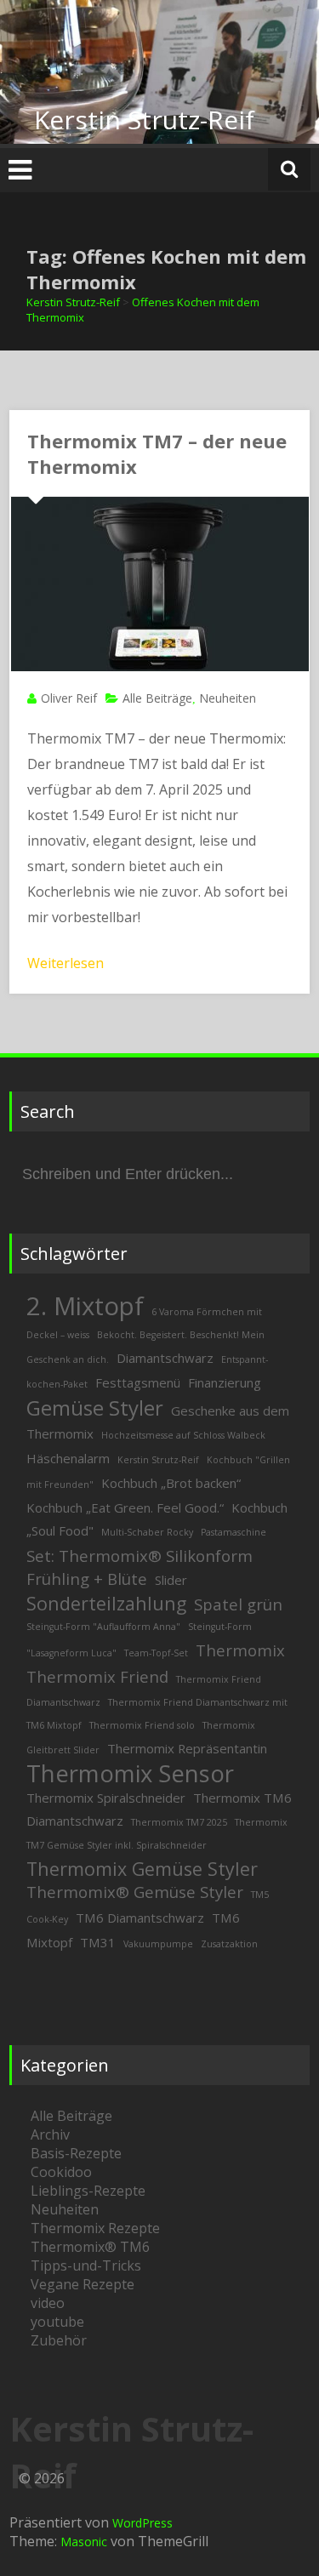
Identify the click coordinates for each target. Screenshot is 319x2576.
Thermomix (240, 1650)
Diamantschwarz (165, 1358)
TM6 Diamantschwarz (140, 1918)
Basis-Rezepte (76, 2153)
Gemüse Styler (95, 1408)
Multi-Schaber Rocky (147, 1532)
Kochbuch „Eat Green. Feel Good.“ (125, 1507)
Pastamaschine (234, 1532)
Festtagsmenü (138, 1382)
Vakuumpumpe (158, 1944)
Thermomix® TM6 (90, 2247)
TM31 (98, 1942)
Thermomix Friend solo (142, 1725)
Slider (171, 1580)
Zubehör (59, 2340)
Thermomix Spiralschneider (106, 1798)
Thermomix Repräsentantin (187, 1748)
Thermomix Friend (97, 1676)
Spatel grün (238, 1604)
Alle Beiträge (157, 698)
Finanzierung (225, 1382)
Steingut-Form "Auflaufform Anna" (103, 1627)
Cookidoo (61, 2172)
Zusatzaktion (229, 1944)
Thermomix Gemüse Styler (142, 1869)
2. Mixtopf (85, 1306)
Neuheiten (228, 698)
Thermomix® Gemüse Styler (135, 1892)
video (48, 2303)
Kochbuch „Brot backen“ (171, 1483)
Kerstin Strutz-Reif (144, 120)
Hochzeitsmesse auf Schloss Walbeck (183, 1435)
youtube (57, 2322)
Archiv (50, 2134)
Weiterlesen (66, 963)
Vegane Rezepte (83, 2284)
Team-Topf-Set (156, 1653)
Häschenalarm (68, 1458)
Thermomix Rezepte (95, 2228)
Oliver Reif (69, 698)
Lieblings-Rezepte (88, 2191)
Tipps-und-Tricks (86, 2265)
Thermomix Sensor (130, 1773)
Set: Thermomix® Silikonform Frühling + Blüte (140, 1567)
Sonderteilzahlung (106, 1603)
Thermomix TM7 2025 (179, 1822)
